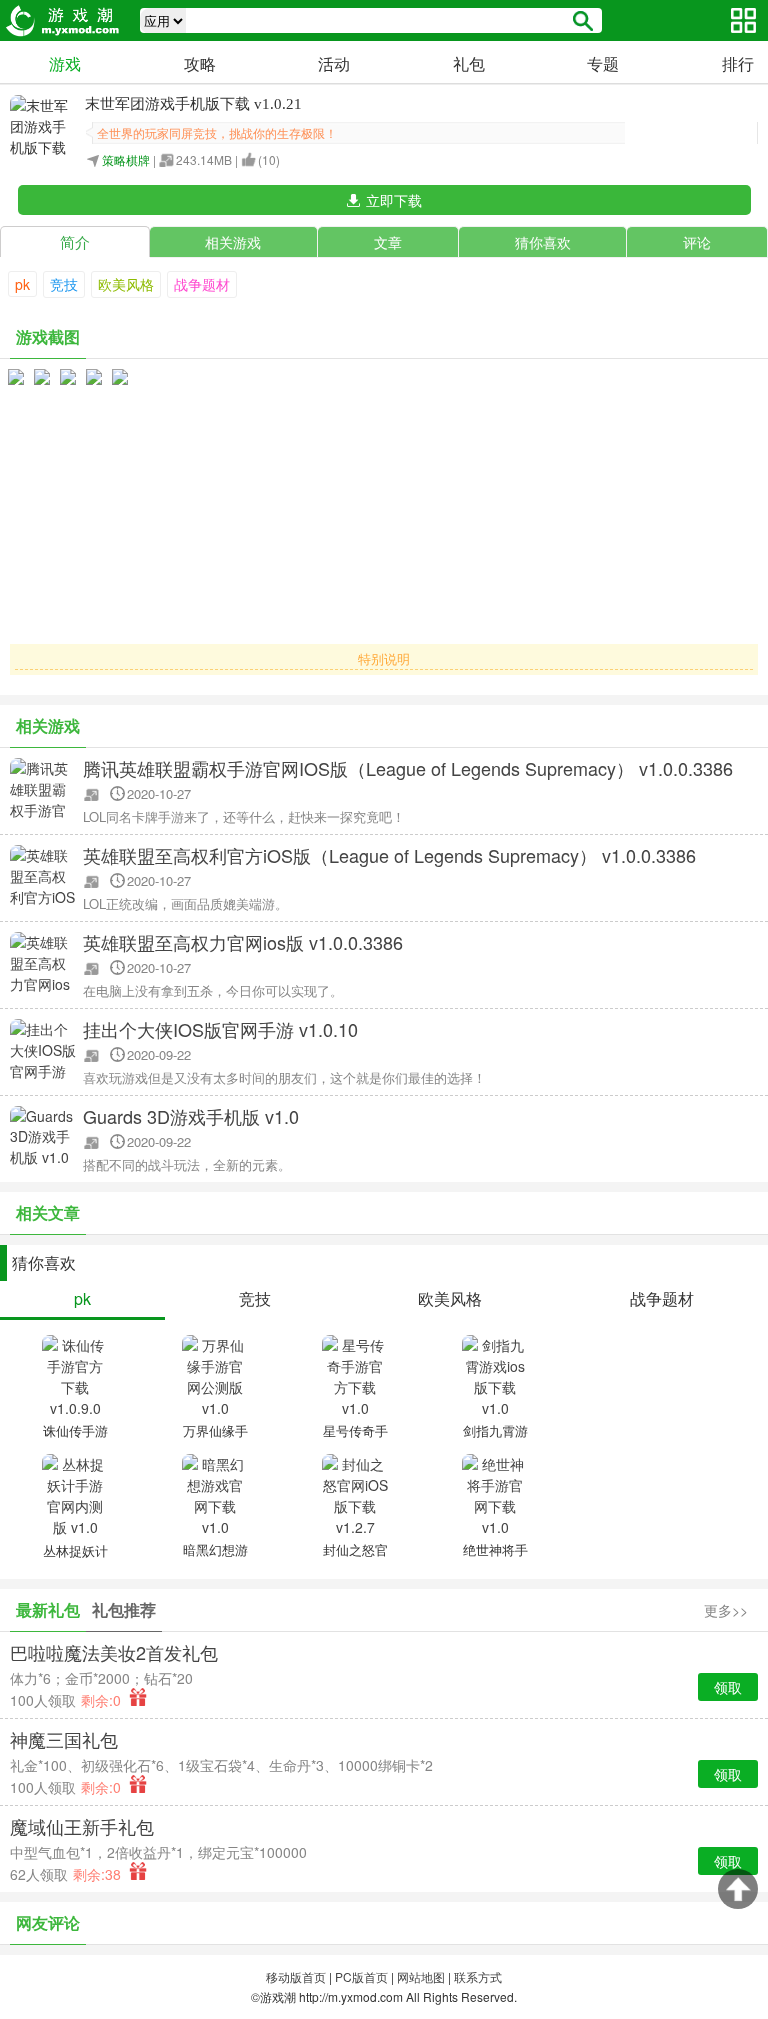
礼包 (469, 63)
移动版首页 (296, 1976)
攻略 (200, 63)
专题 (603, 63)
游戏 (65, 63)
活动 (334, 63)
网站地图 (421, 1976)
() (269, 159)
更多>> (726, 1610)
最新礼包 (48, 1609)
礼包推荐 (124, 1609)
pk (22, 284)
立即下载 (394, 200)
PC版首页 (361, 1976)
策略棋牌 (126, 159)
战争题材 (202, 284)
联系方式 (478, 1976)
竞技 (64, 284)
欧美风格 (126, 284)
